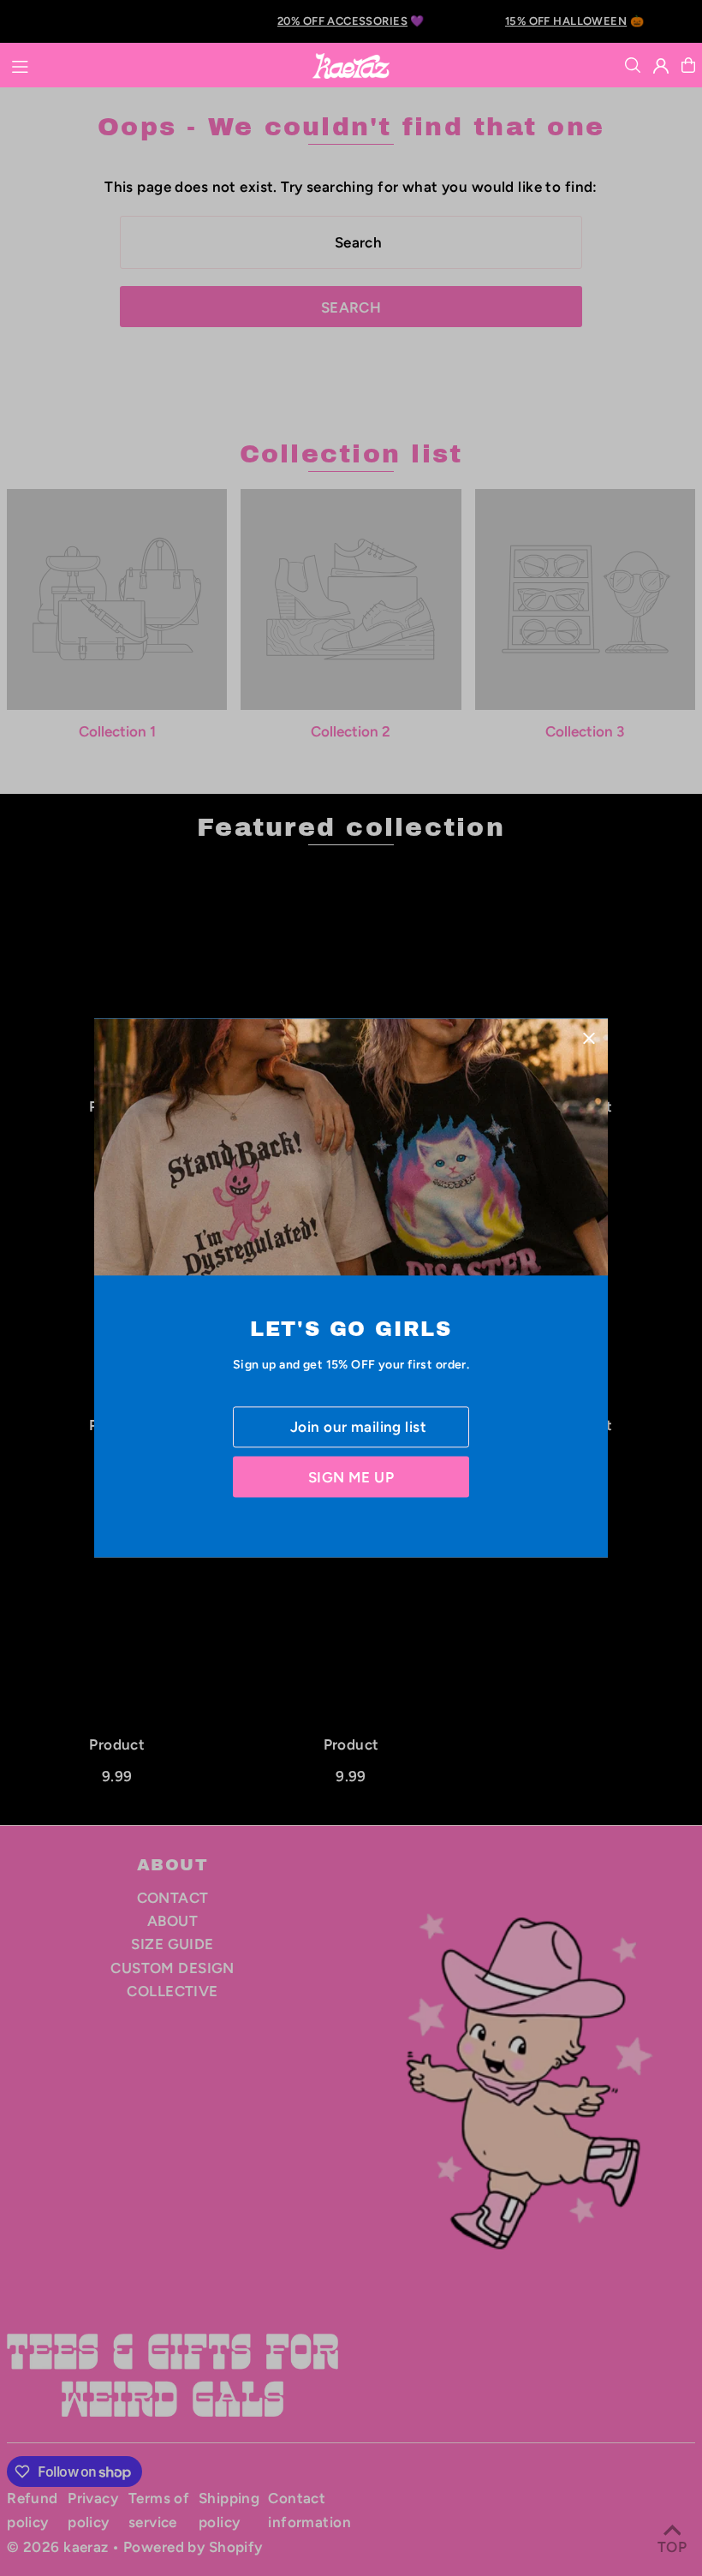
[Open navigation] (152, 64)
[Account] (661, 66)
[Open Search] (633, 65)
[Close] (589, 1038)
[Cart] (688, 65)
